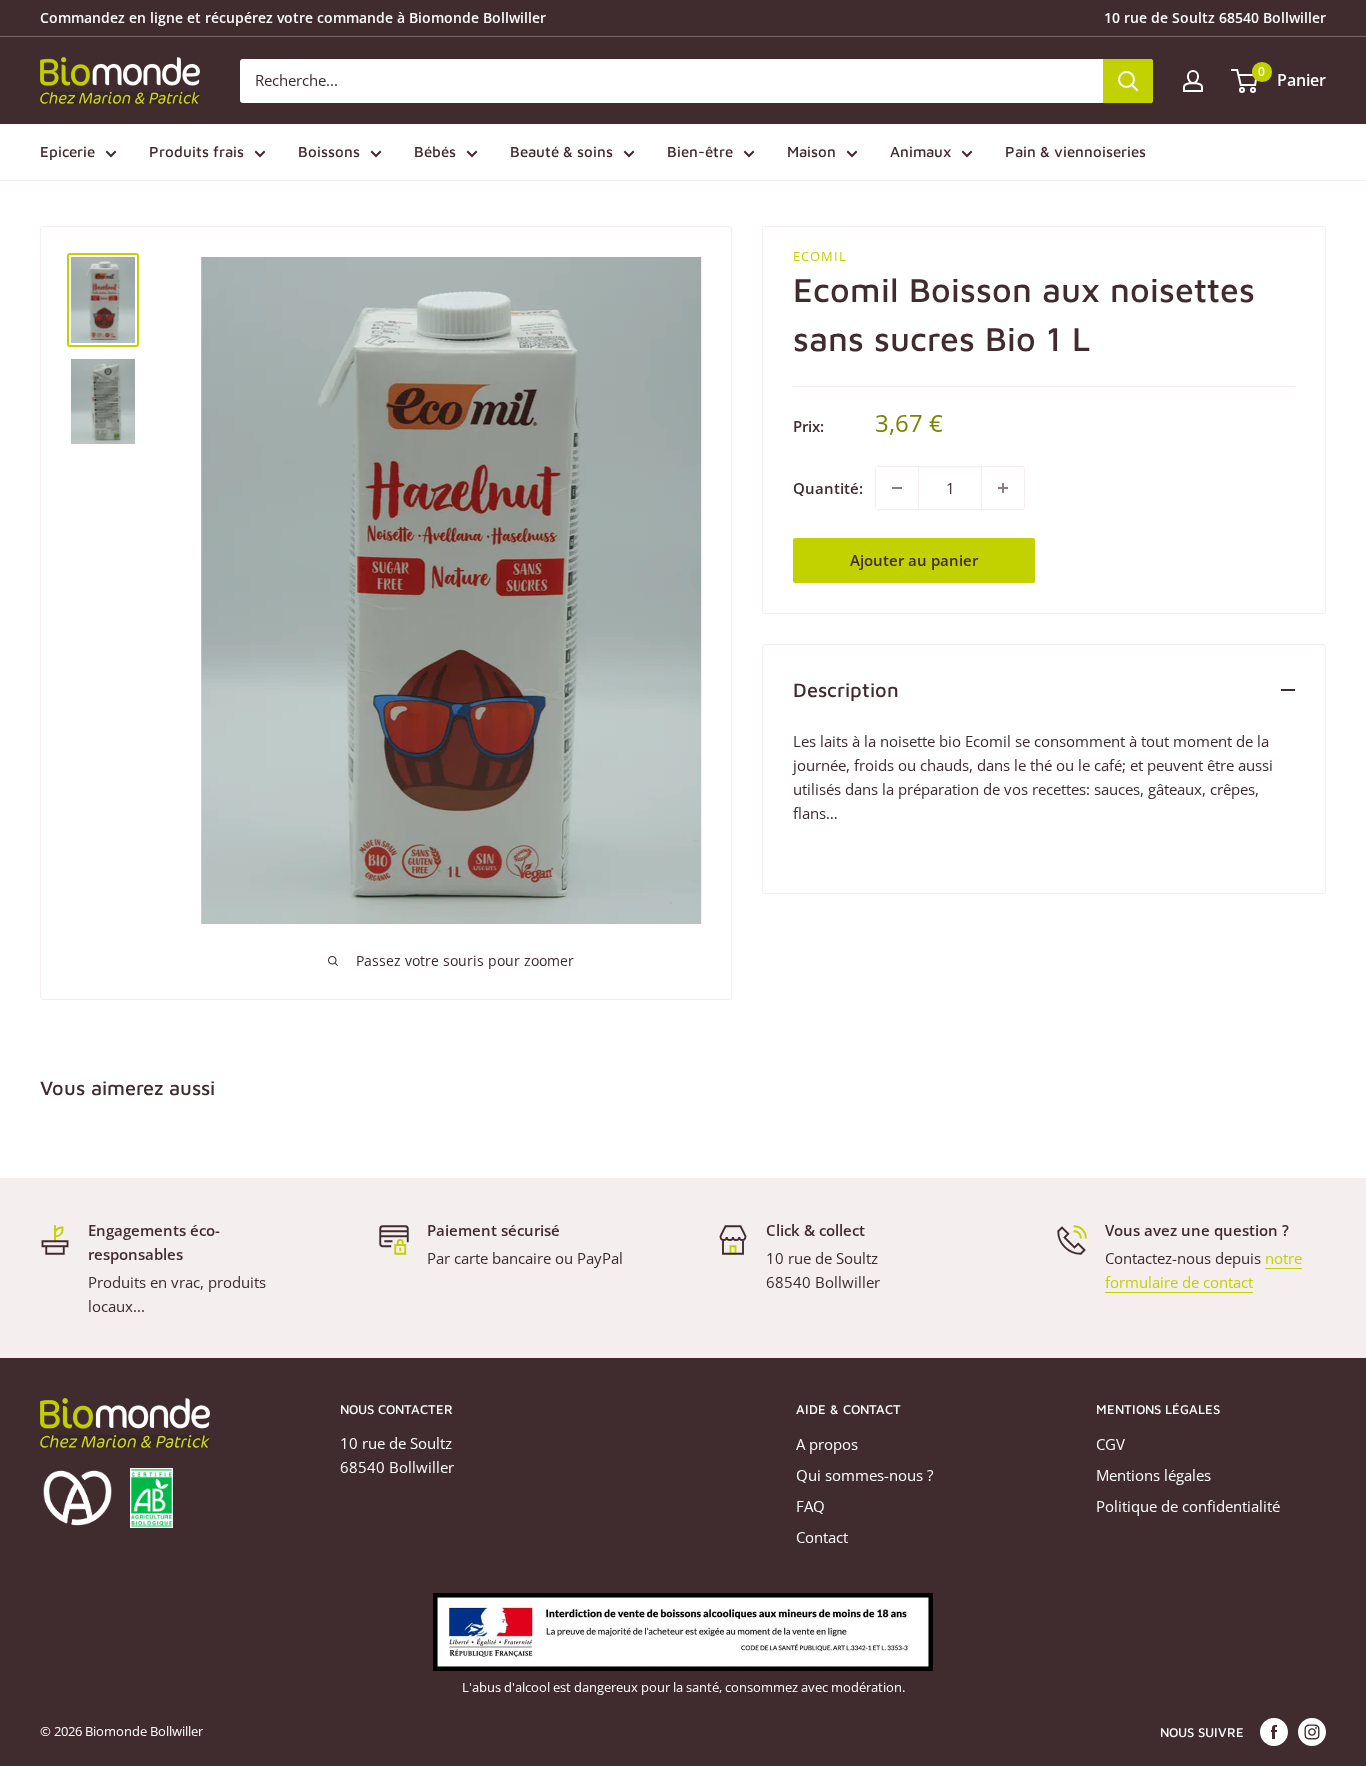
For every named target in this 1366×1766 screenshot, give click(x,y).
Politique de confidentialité (1188, 1506)
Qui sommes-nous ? (864, 1475)
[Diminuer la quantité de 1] (897, 488)
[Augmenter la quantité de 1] (1003, 488)
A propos (827, 1444)
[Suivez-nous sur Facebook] (1274, 1732)
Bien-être (700, 151)
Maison (811, 151)
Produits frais (196, 151)
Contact (822, 1537)
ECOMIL (820, 256)
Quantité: (828, 488)
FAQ (810, 1506)
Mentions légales (1153, 1475)
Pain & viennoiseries (1075, 151)
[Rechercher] (1128, 81)
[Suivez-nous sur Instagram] (1312, 1732)
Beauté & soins (561, 151)
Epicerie (67, 151)
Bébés (435, 151)
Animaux (920, 151)
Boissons (329, 151)
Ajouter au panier (914, 560)
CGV (1110, 1444)
